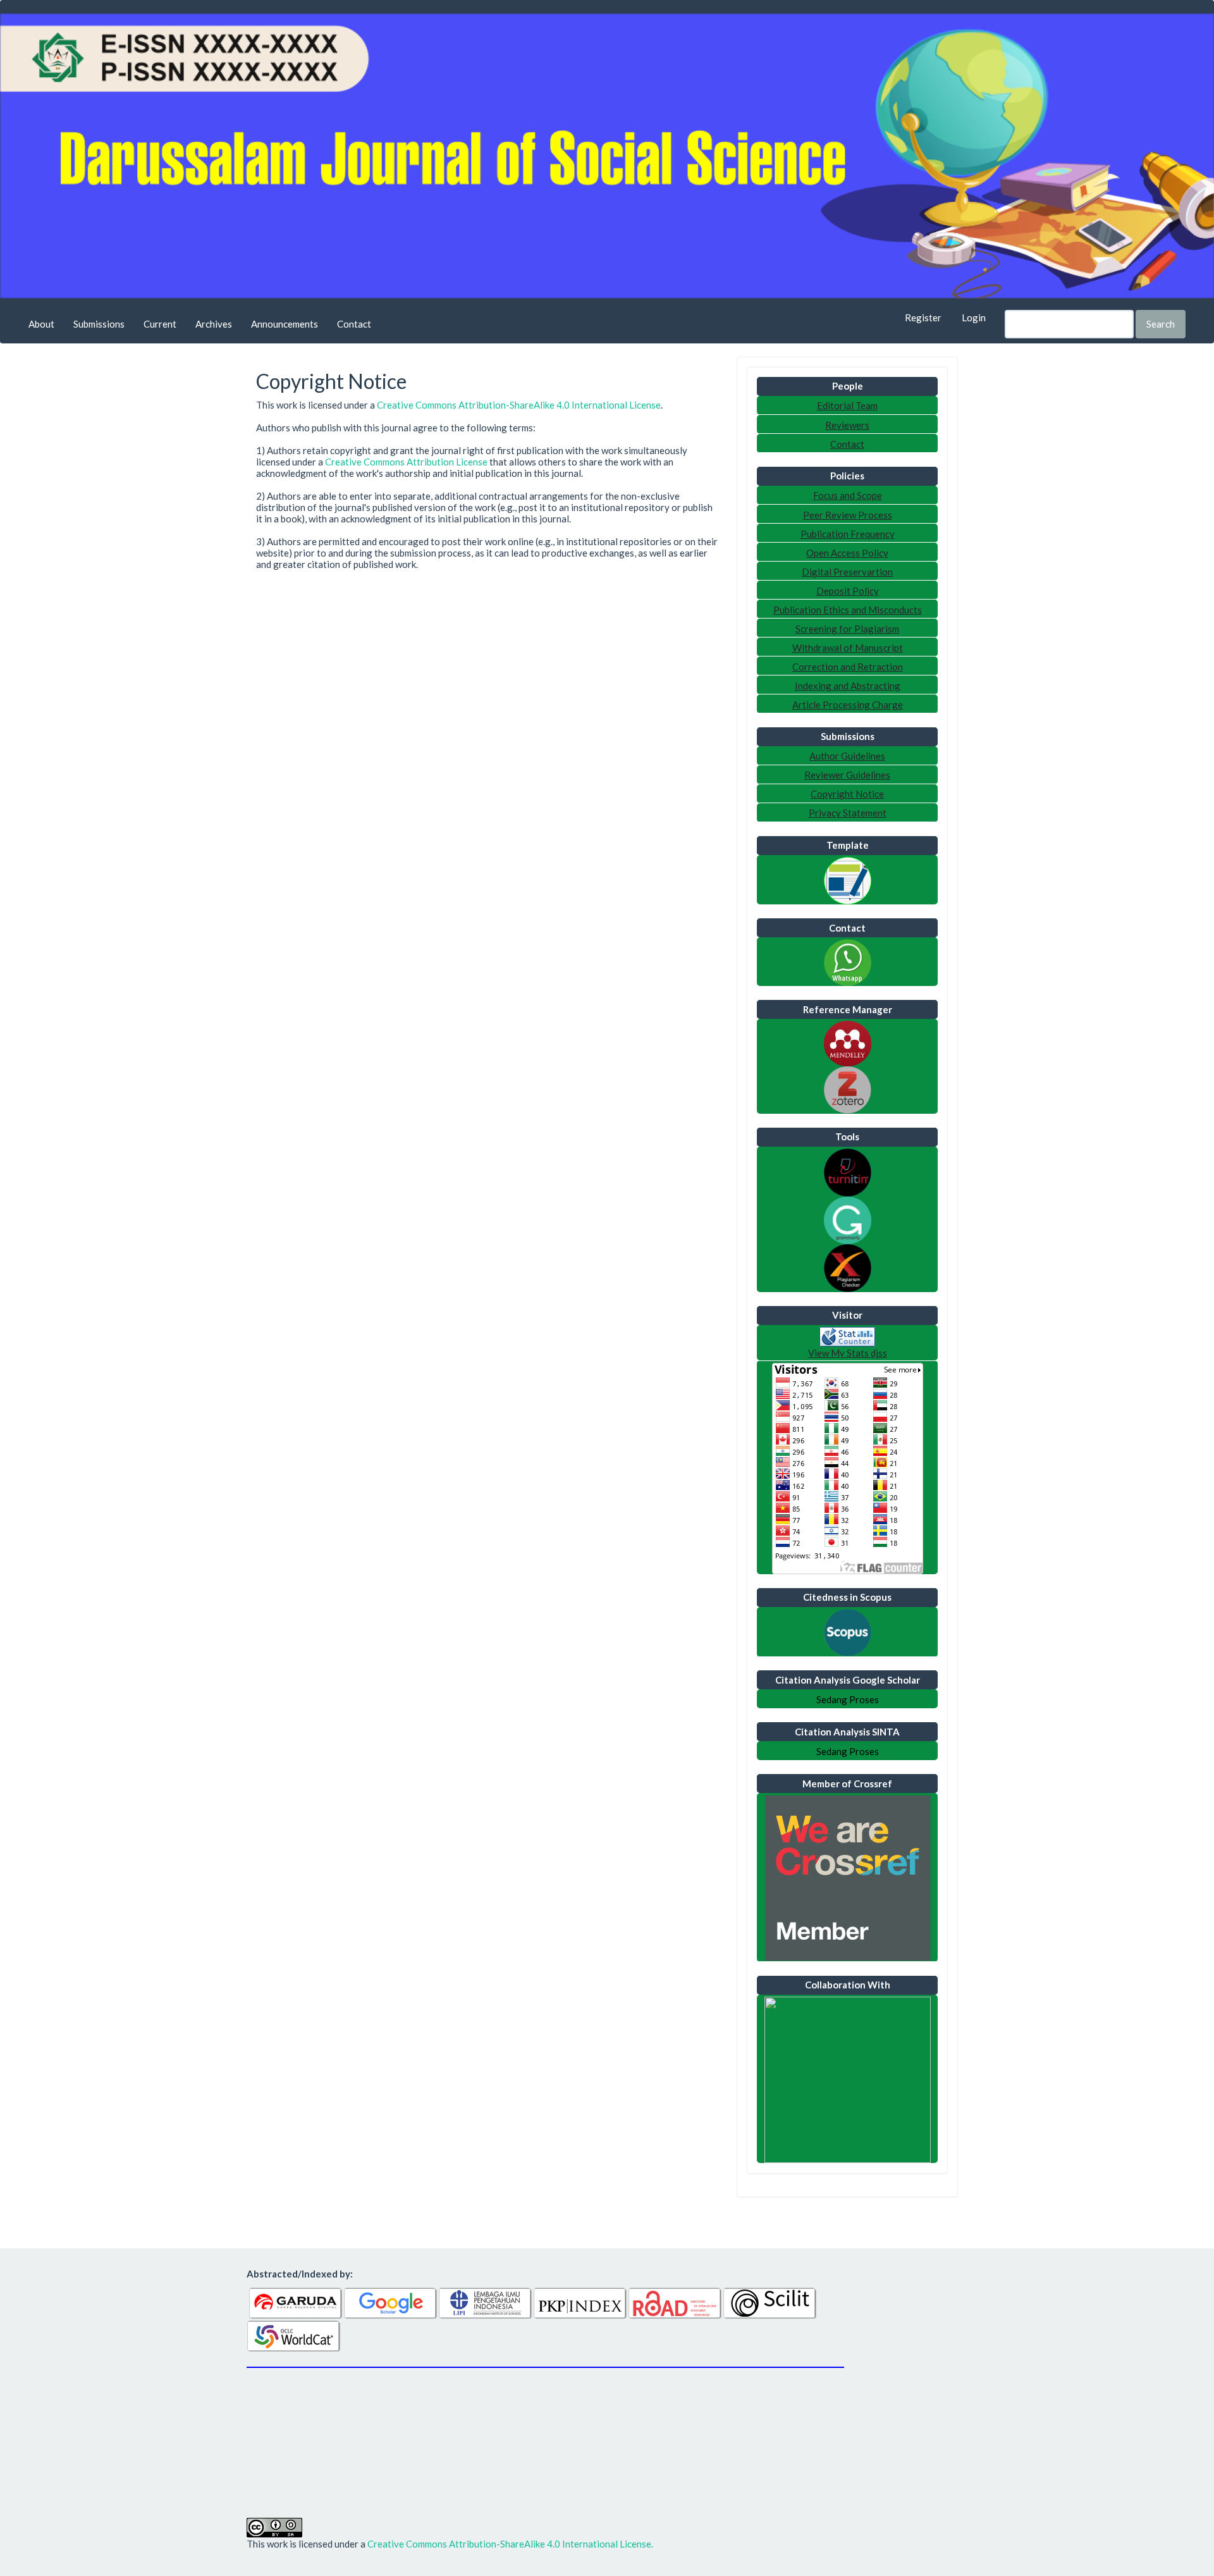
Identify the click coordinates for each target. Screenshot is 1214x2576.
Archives (214, 324)
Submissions (99, 324)
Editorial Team (847, 405)
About (41, 324)
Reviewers (847, 425)
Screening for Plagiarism (847, 629)
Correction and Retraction (848, 667)
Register (923, 317)
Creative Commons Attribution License (406, 462)
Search (1161, 324)
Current (160, 324)
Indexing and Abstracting (848, 686)
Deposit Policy (848, 591)
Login (974, 317)
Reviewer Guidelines (847, 775)
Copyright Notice (847, 794)
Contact (354, 324)
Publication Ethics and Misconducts (848, 610)
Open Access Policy (847, 553)
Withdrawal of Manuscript (848, 648)
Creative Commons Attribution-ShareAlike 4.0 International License (519, 405)
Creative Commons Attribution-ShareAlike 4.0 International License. (510, 2544)
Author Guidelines (847, 756)
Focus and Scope (848, 495)
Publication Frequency (848, 534)
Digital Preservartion (847, 572)
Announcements (285, 324)
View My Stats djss (848, 1353)
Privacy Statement (848, 813)
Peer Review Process (848, 515)
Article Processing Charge (848, 705)
